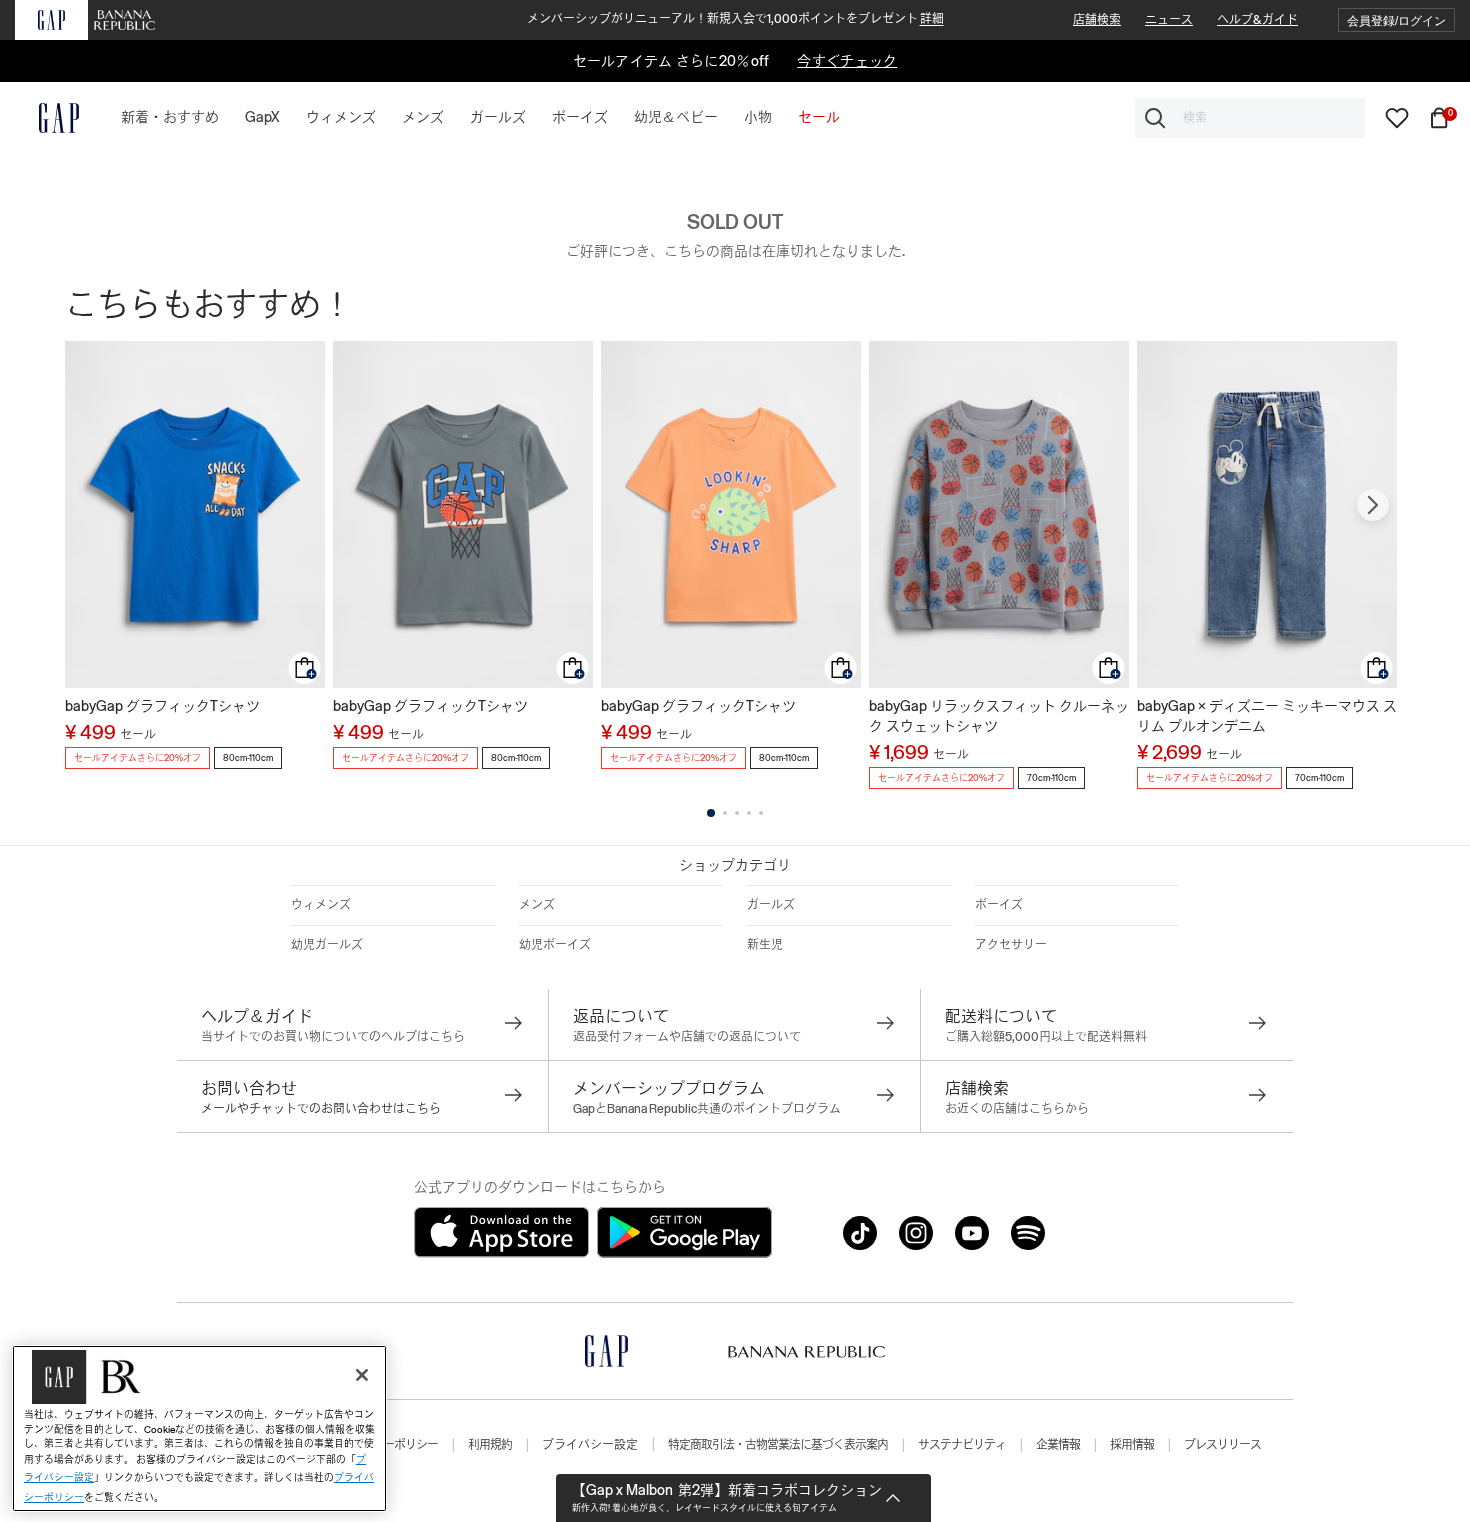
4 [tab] (749, 813)
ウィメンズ (321, 905)
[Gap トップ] (47, 118)
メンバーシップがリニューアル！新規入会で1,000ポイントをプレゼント (735, 19)
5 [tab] (761, 813)
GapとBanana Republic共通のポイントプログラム (707, 1109)
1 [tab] (711, 813)
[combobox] (1250, 118)
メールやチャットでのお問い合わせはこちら (321, 1109)
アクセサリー (1011, 945)
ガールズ (771, 905)
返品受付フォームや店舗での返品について (687, 1037)
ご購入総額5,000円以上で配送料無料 (1046, 1037)
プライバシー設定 (590, 1445)
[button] (1396, 20)
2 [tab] (725, 813)
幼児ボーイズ (555, 945)
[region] (199, 1428)
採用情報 (1132, 1445)
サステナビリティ (962, 1445)
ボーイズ (999, 905)
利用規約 (490, 1445)
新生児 (765, 945)
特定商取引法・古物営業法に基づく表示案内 (778, 1445)
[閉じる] (362, 1375)
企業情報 (1058, 1445)
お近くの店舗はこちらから (1017, 1109)
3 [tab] (737, 813)
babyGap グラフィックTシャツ (162, 706)
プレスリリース (1222, 1445)
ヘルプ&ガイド (1257, 20)
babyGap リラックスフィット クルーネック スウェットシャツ (999, 716)
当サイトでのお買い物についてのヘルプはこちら (333, 1037)
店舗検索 (1097, 20)
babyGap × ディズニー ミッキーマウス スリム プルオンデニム (1267, 716)
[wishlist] (1397, 117)
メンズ (537, 905)
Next (1373, 505)
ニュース (1169, 20)
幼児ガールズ (327, 945)
